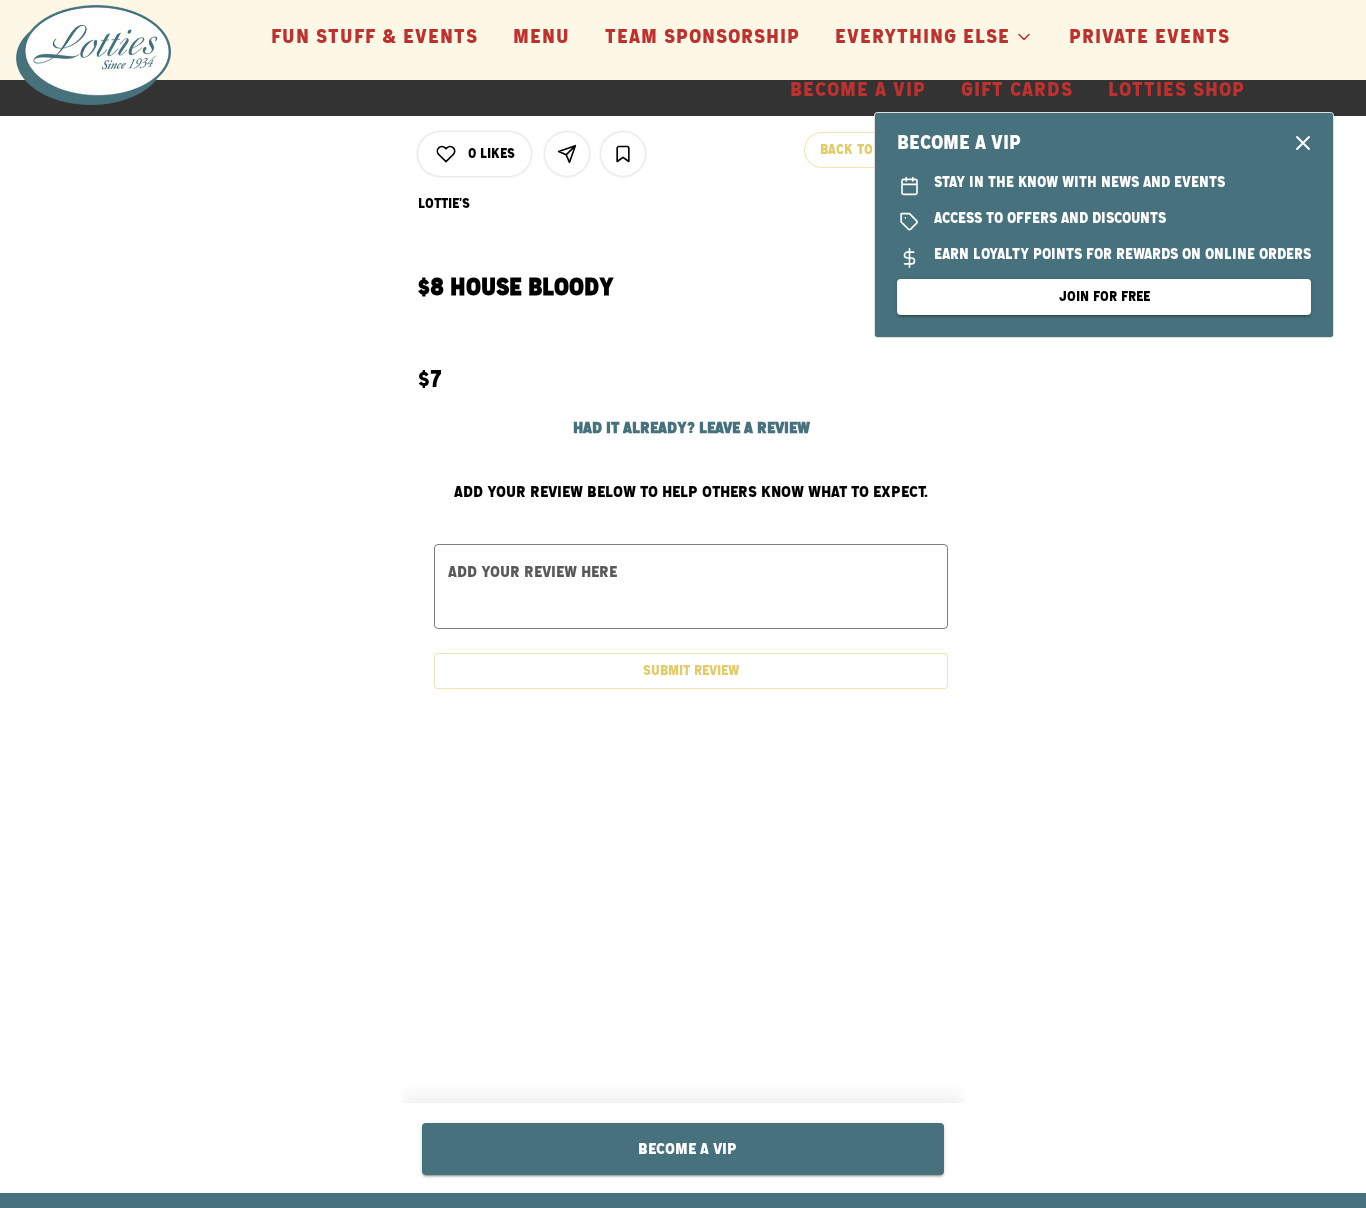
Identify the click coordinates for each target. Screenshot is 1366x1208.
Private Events (1149, 37)
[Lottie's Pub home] (106, 55)
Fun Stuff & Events (374, 37)
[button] (934, 30)
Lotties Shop (1176, 90)
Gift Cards (1017, 90)
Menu (541, 37)
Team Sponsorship (702, 37)
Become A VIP (858, 90)
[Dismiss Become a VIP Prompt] (1303, 143)
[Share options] (567, 154)
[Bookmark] (623, 154)
